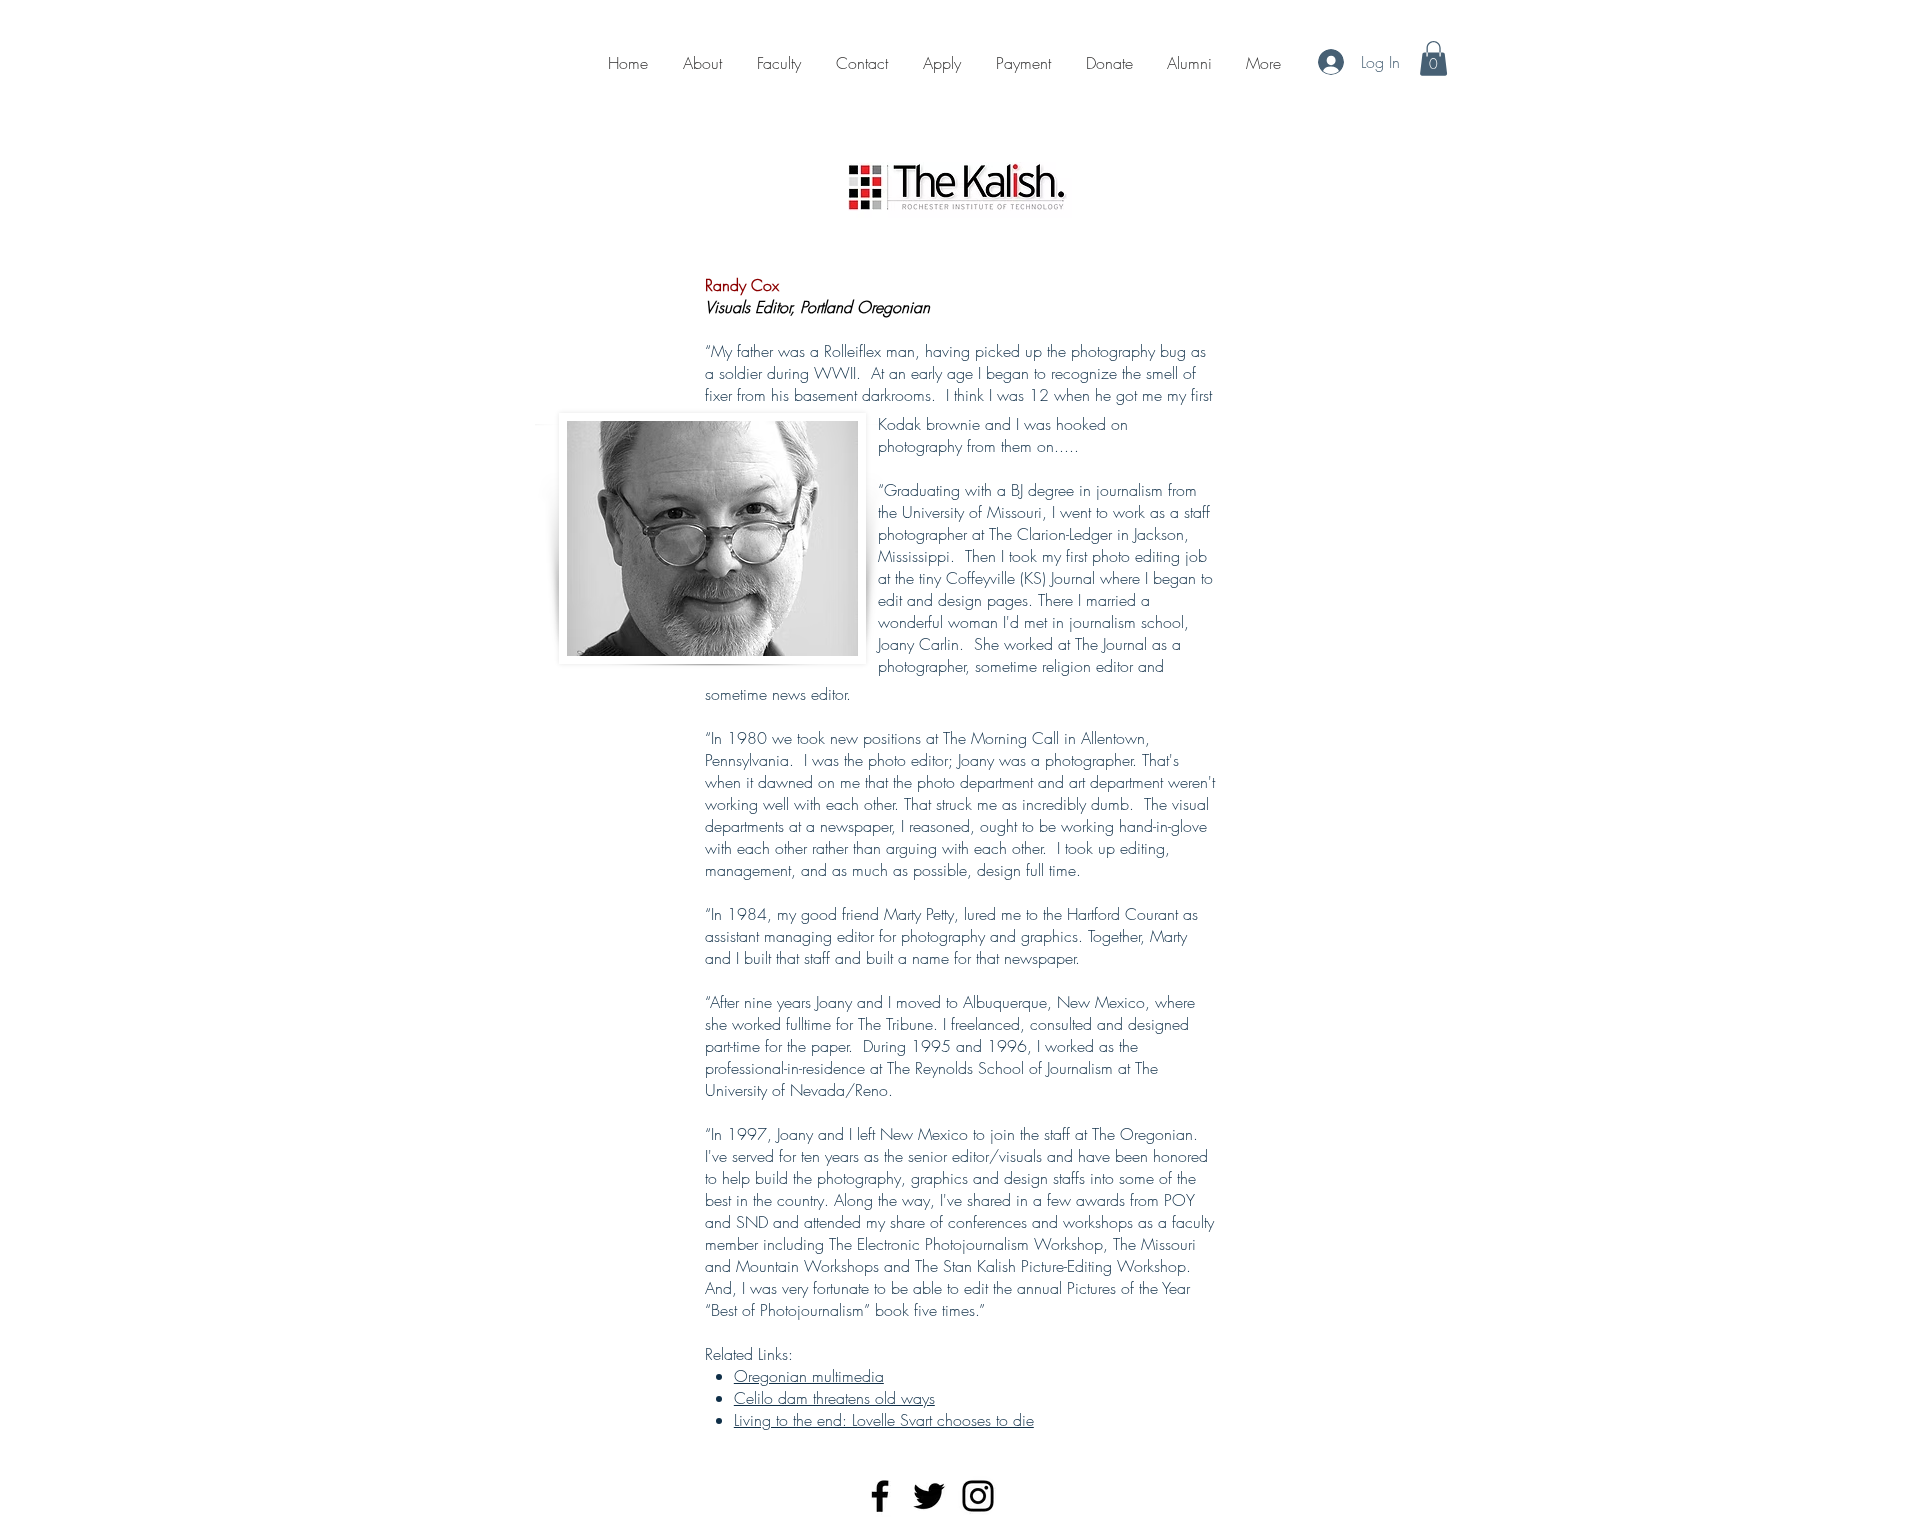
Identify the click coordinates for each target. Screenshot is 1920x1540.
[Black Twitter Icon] (929, 1496)
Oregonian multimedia (809, 1376)
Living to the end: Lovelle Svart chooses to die (884, 1420)
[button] (1433, 58)
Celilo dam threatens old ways (834, 1398)
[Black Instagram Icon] (978, 1496)
